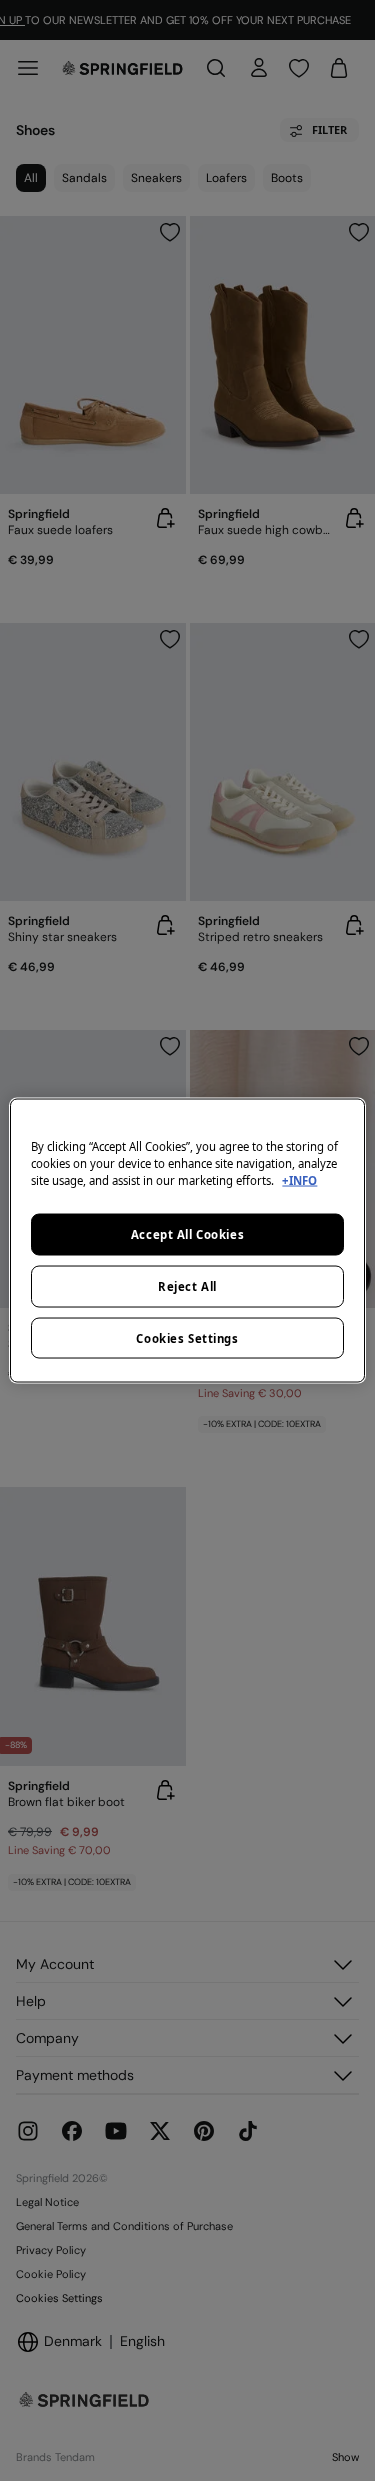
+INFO (299, 1179)
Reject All (187, 1285)
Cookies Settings (187, 1337)
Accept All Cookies (187, 1233)
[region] (187, 1240)
